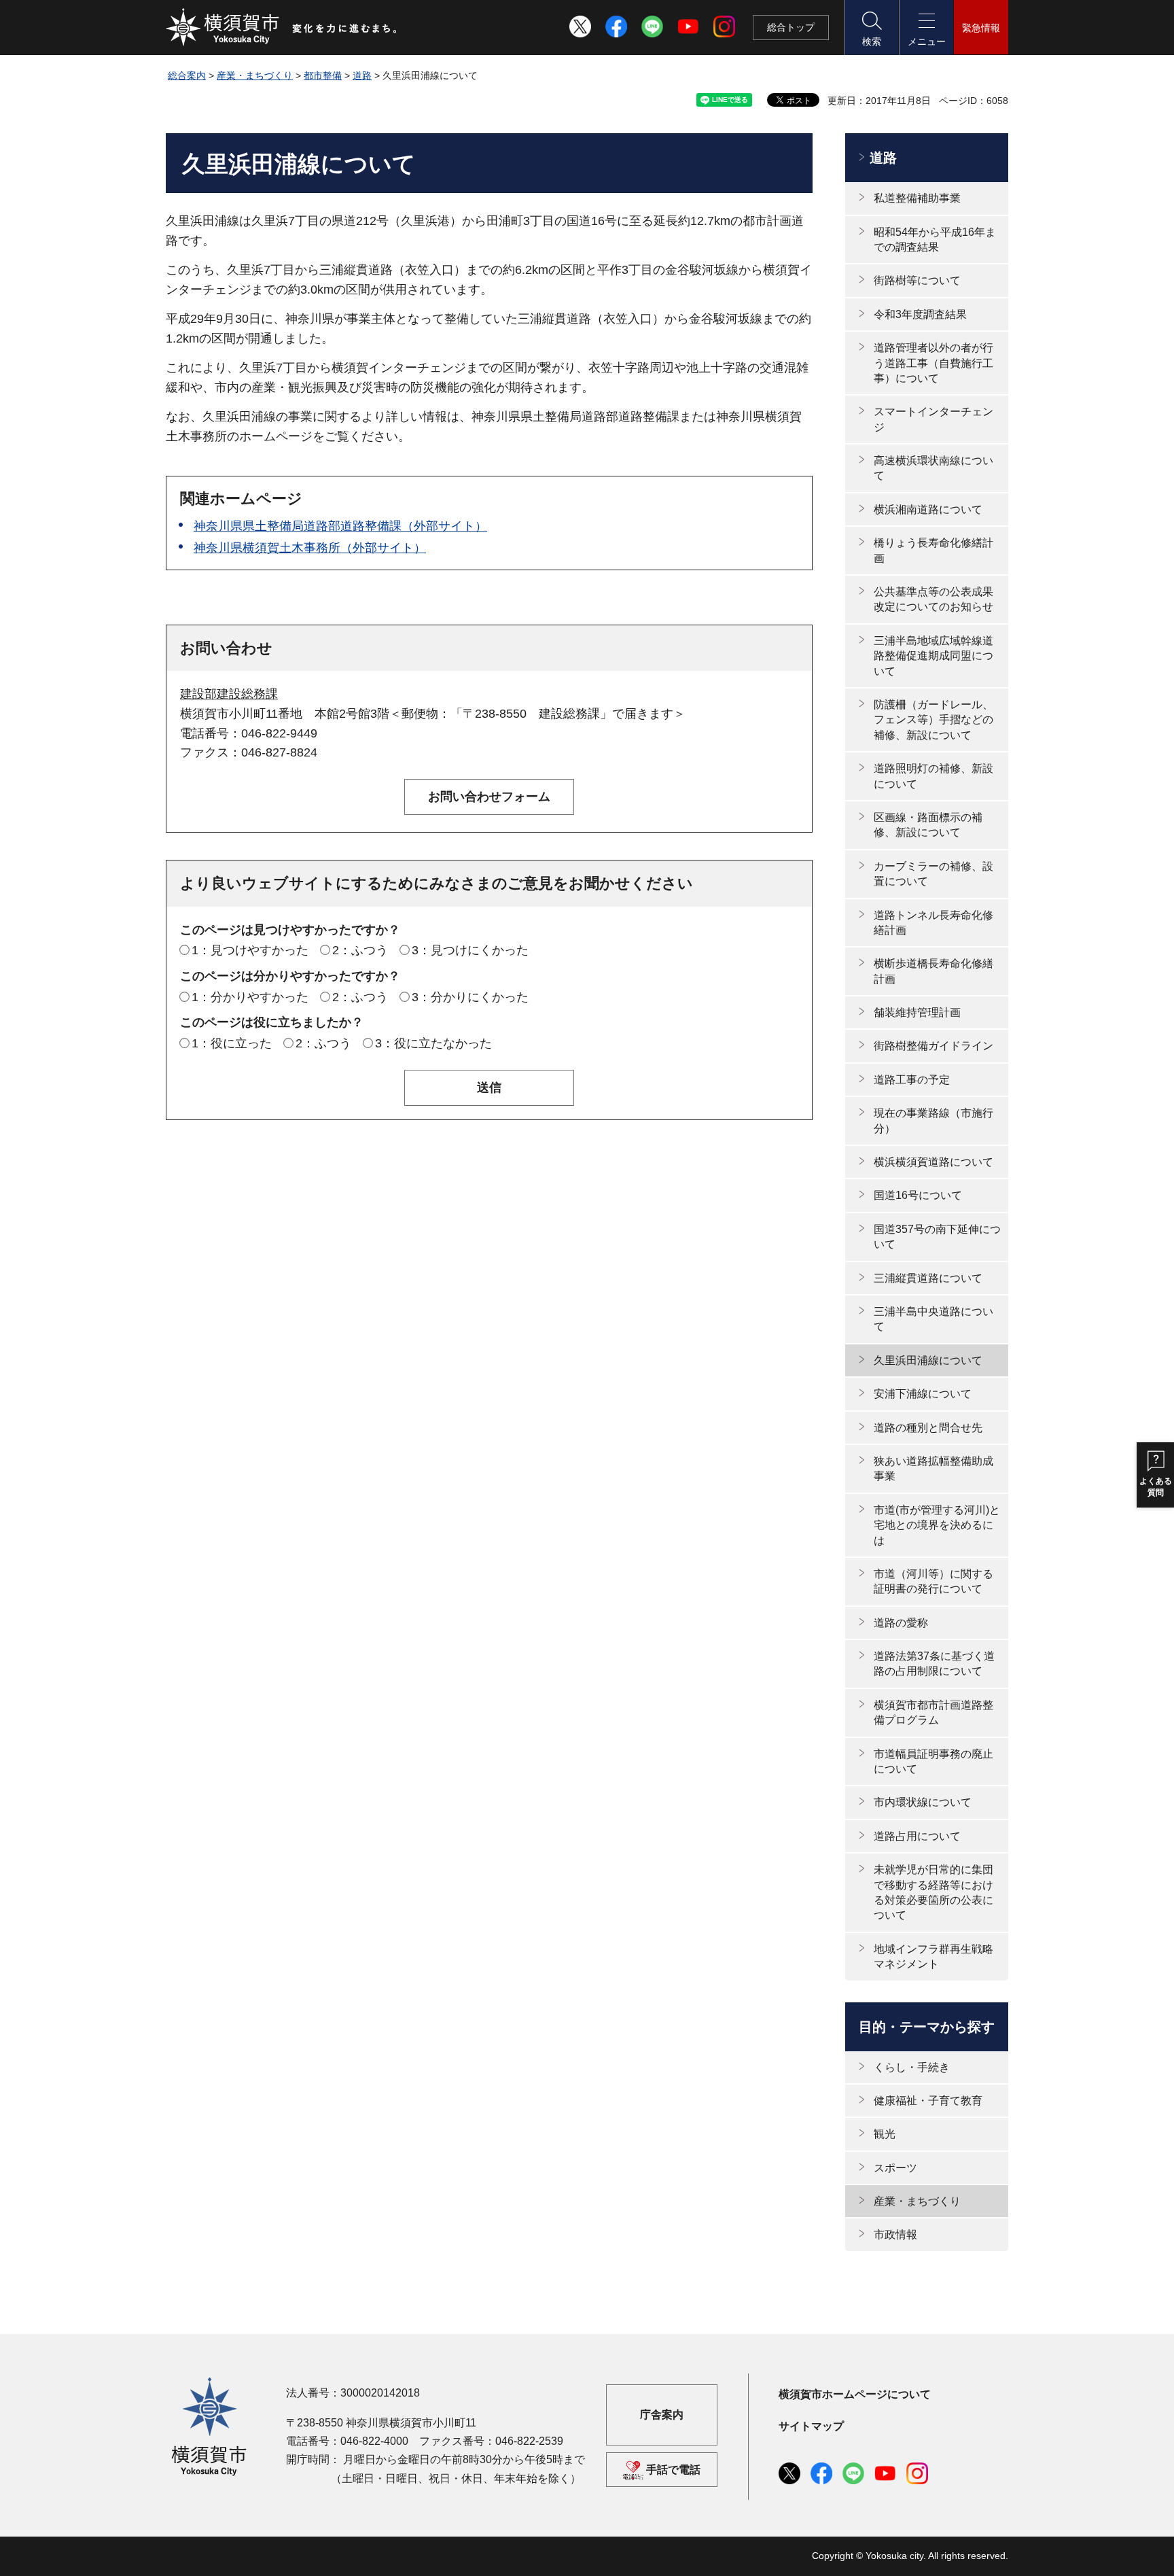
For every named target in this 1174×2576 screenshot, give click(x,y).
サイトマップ (811, 2426)
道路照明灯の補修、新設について (933, 776)
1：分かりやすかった (250, 997)
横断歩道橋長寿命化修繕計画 (933, 971)
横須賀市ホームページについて (855, 2394)
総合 (791, 27)
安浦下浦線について (923, 1394)
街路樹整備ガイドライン (933, 1046)
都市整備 (323, 75)
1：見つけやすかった (250, 950)
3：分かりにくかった (470, 997)
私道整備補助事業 (917, 198)
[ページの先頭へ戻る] (990, 2551)
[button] (871, 28)
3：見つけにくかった (470, 950)
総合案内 (187, 75)
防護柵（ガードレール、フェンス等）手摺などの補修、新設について (933, 720)
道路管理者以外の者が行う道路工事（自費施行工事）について (933, 363)
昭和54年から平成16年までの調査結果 (935, 240)
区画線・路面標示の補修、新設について (928, 825)
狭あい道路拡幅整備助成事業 (933, 1468)
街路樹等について (917, 280)
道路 (362, 75)
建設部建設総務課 (229, 694)
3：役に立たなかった (433, 1043)
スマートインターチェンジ (933, 419)
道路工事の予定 (912, 1080)
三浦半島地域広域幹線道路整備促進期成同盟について (933, 656)
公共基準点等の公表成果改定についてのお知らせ (933, 599)
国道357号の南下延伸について (937, 1237)
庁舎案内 (662, 2415)
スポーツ (895, 2168)
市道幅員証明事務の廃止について (933, 1761)
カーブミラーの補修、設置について (933, 874)
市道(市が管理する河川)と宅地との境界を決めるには (937, 1525)
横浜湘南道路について (928, 509)
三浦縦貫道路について (928, 1278)
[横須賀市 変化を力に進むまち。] (282, 27)
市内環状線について (923, 1802)
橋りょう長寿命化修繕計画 (933, 550)
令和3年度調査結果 (920, 314)
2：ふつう (360, 950)
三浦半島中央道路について (933, 1319)
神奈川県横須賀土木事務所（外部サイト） (310, 548)
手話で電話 (673, 2470)
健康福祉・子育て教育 (928, 2101)
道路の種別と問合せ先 (928, 1428)
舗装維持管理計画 (917, 1012)
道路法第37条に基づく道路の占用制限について (934, 1664)
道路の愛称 (901, 1623)
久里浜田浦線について (928, 1360)
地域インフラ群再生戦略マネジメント (933, 1956)
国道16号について (918, 1195)
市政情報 (895, 2234)
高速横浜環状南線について (933, 468)
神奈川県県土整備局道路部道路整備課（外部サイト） (340, 526)
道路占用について (917, 1836)
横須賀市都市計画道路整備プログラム (933, 1712)
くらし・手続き (912, 2067)
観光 (885, 2134)
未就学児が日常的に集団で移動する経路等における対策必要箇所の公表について (933, 1892)
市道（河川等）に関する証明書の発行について (933, 1581)
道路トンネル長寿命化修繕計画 (933, 923)
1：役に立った (232, 1043)
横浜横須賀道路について (933, 1162)
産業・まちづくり (255, 75)
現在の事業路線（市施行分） (933, 1120)
